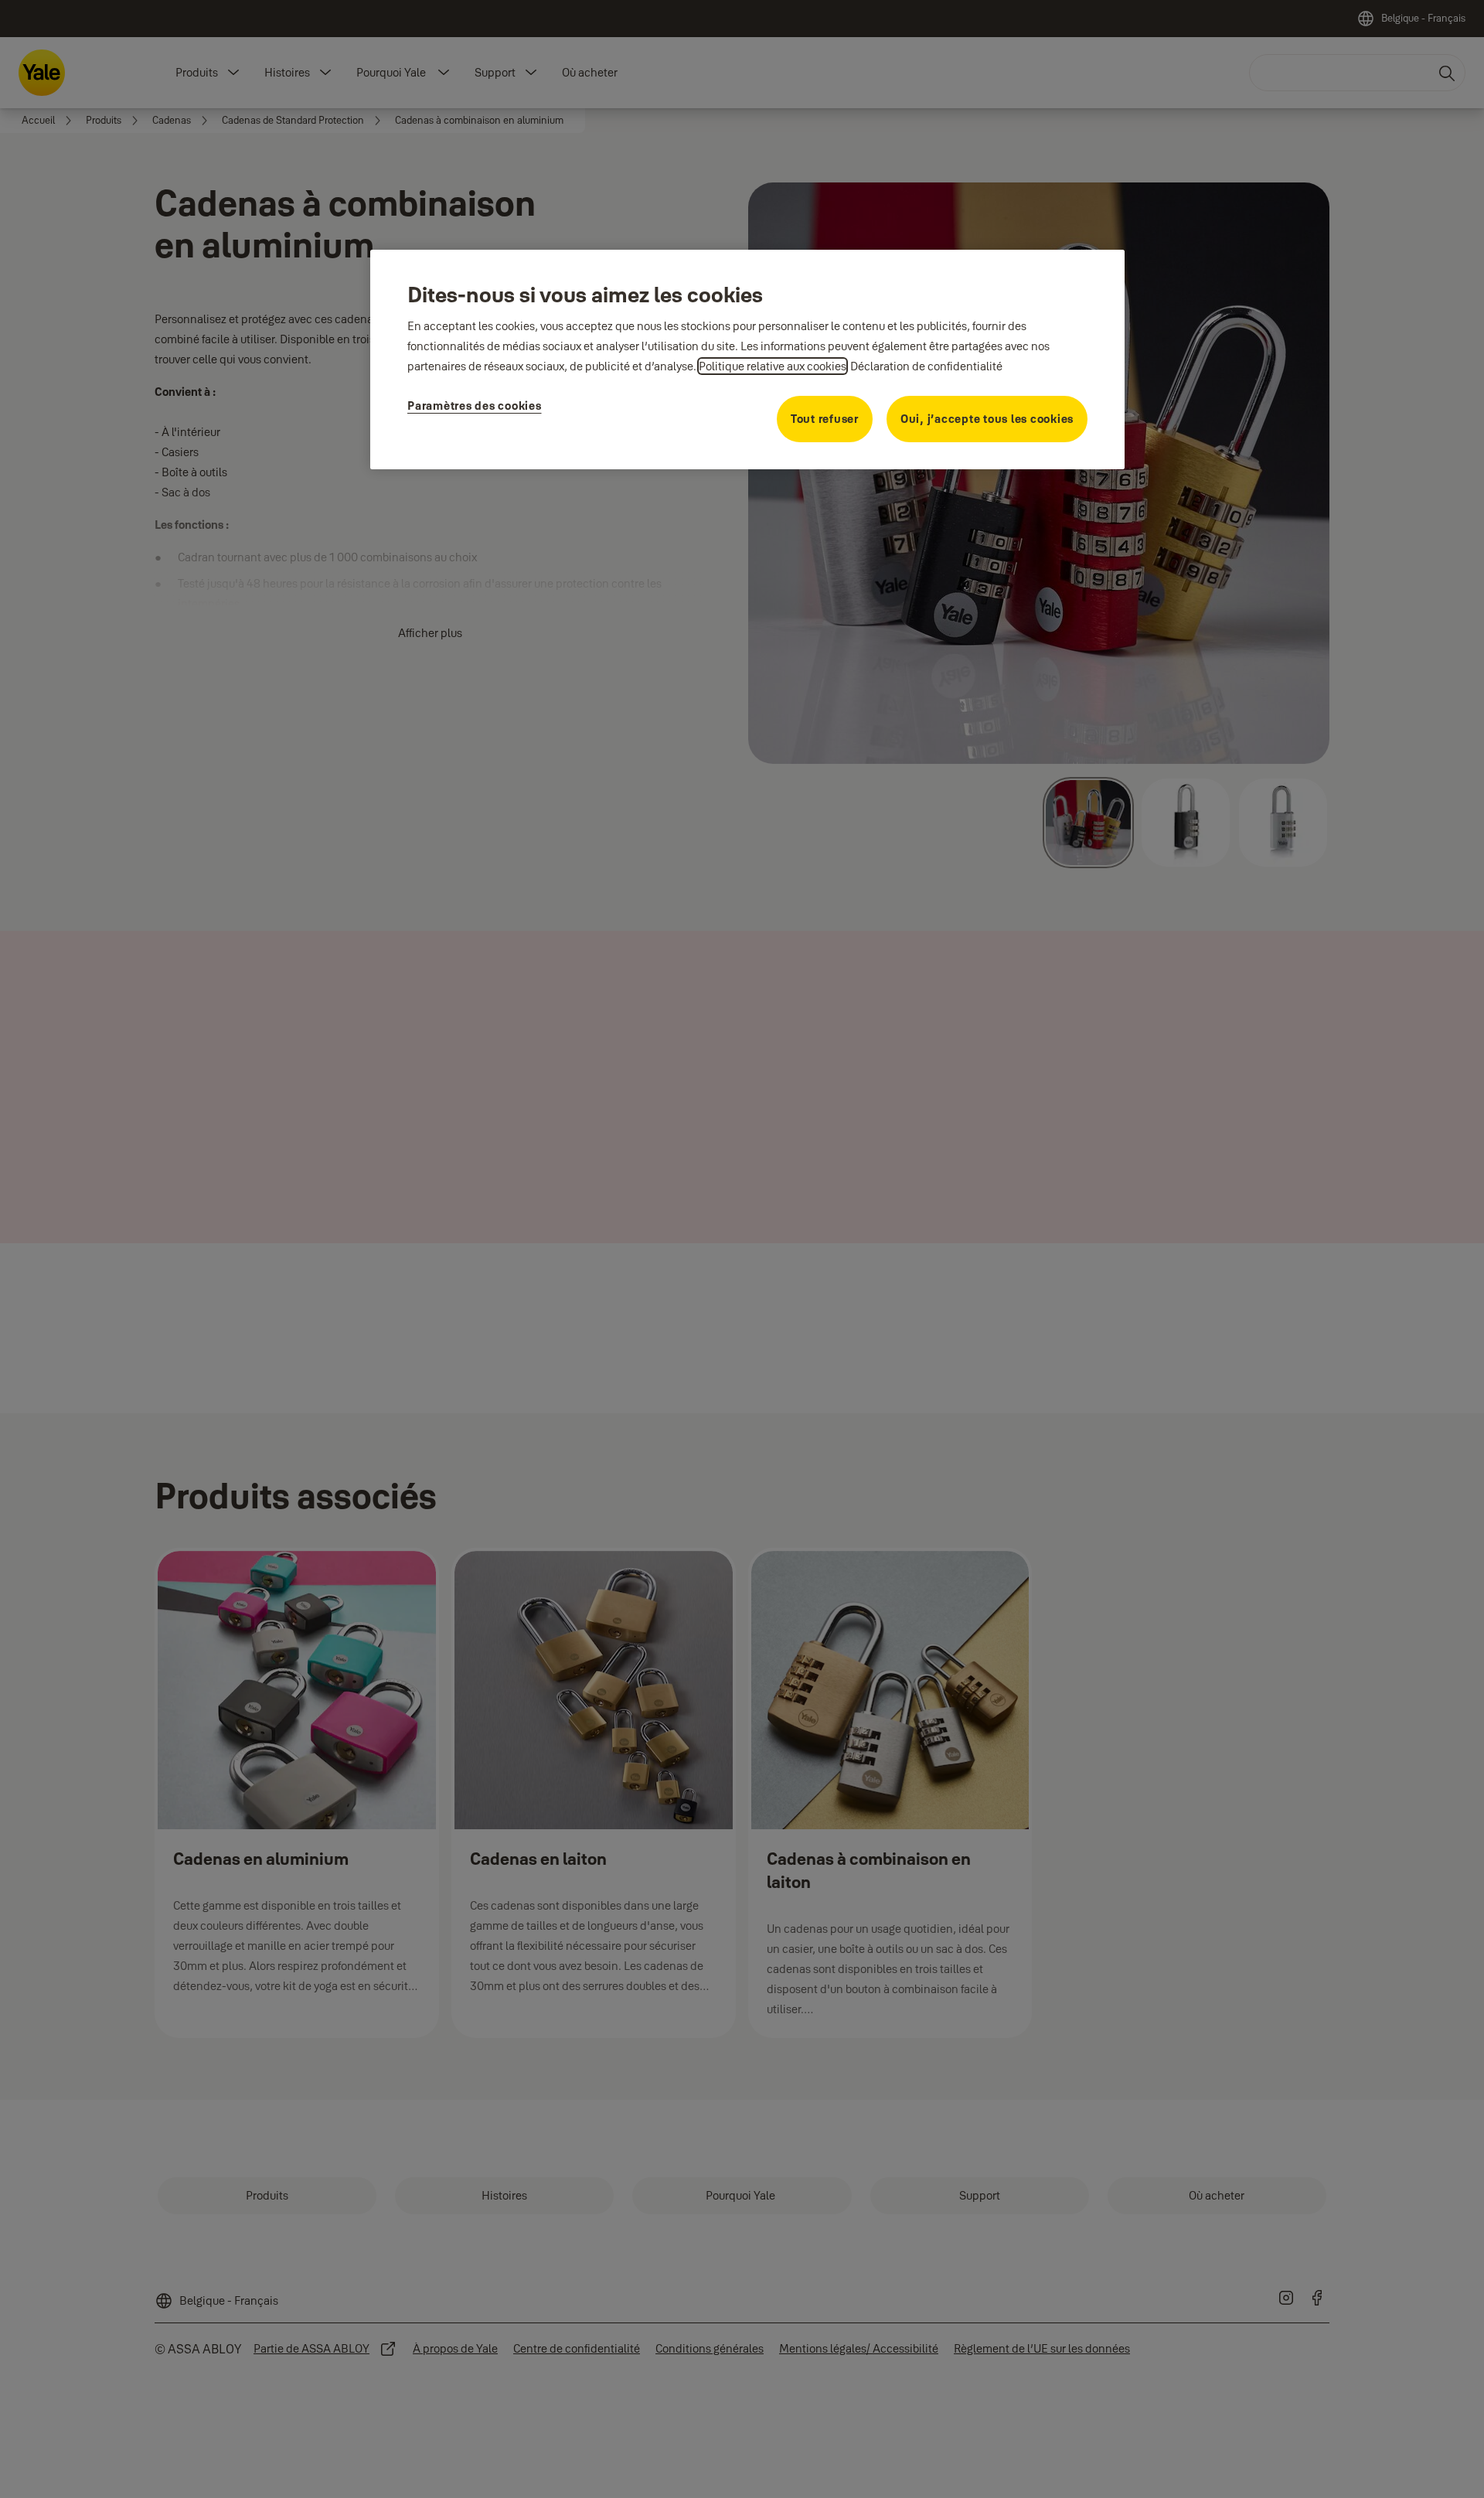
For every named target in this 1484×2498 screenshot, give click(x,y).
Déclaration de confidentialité (926, 366)
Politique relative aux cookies (773, 366)
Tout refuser (825, 419)
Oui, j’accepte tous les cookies (987, 419)
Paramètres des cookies (475, 406)
